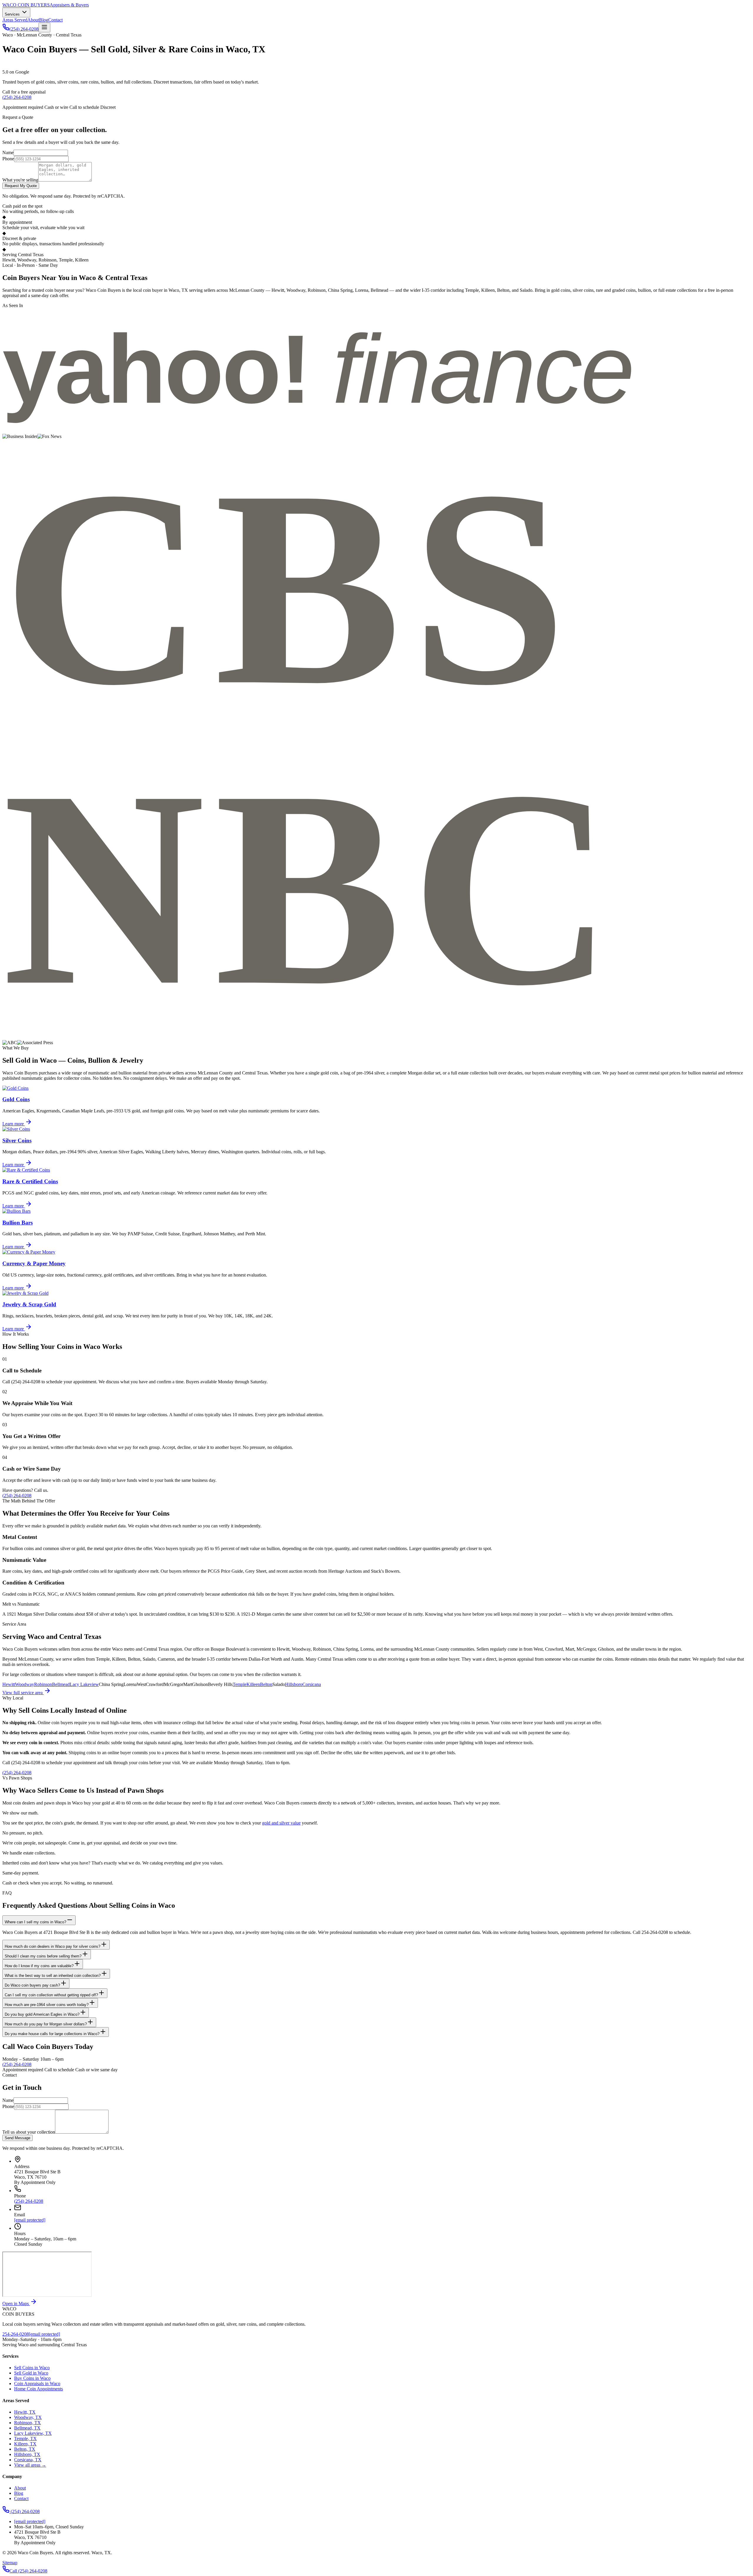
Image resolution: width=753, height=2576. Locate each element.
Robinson (43, 1684)
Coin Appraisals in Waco (37, 2383)
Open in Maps (16, 2303)
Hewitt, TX (25, 2412)
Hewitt (9, 1684)
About (33, 20)
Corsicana (312, 1684)
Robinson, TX (28, 2423)
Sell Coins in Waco (32, 2368)
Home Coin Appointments (39, 2389)
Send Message (18, 2138)
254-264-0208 (16, 2334)
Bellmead (61, 1684)
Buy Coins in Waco (32, 2378)
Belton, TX (25, 2449)
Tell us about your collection (29, 2132)
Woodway (25, 1684)
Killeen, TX (25, 2444)
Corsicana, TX (28, 2460)
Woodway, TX (28, 2417)
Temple (240, 1684)
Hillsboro (294, 1684)
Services (13, 14)
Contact (55, 20)
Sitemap (10, 2563)
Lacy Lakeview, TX (33, 2433)
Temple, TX (25, 2438)
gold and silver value (281, 1823)
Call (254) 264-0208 (28, 2571)
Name (8, 153)
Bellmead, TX (27, 2428)
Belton (266, 1684)
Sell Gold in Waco (31, 2373)
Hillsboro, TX (27, 2454)
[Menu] (44, 28)
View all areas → (30, 2465)
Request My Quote (21, 186)
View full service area (23, 1693)
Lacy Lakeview (84, 1684)
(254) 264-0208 (24, 29)
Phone (8, 159)
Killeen (253, 1684)
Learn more (14, 1124)
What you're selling (20, 180)
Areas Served (15, 20)
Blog (44, 20)
